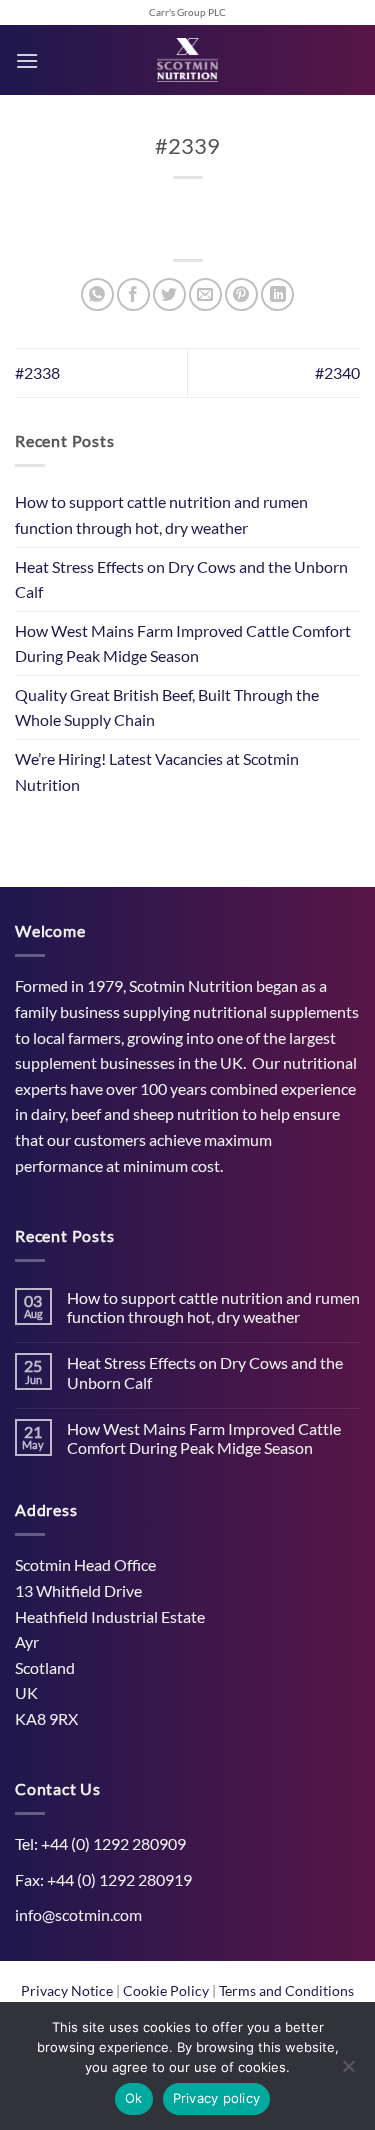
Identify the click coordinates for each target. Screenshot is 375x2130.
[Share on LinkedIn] (277, 294)
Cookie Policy (167, 1990)
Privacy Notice (68, 1990)
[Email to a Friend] (205, 294)
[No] (348, 2072)
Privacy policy (217, 2098)
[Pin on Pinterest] (241, 294)
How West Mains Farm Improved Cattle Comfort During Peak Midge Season (183, 643)
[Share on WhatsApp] (97, 294)
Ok (134, 2098)
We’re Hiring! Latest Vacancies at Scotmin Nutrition (157, 771)
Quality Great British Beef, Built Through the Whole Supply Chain (167, 707)
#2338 (37, 372)
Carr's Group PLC (187, 12)
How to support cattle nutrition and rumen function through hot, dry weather (161, 514)
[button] (27, 60)
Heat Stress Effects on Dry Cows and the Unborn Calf (181, 579)
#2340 (337, 372)
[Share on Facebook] (133, 294)
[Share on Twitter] (169, 294)
